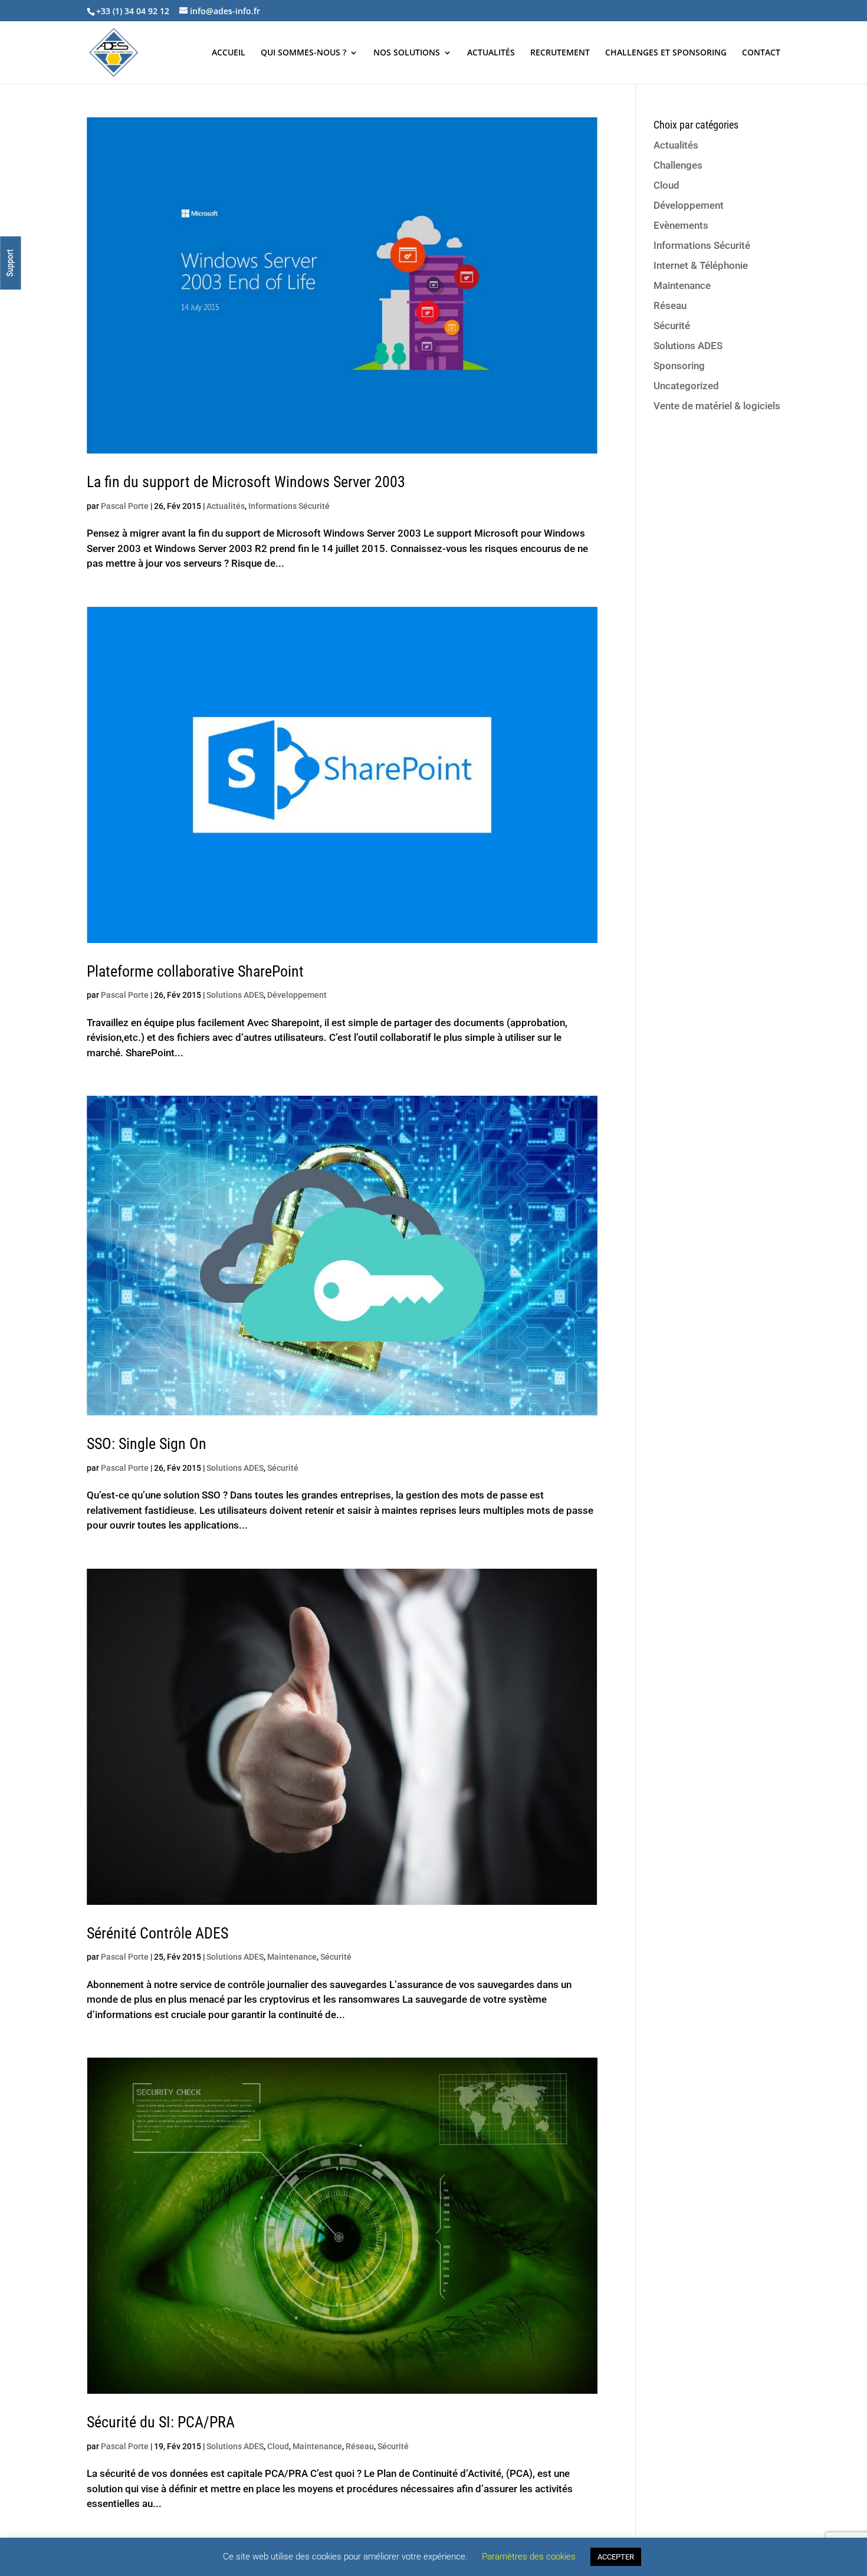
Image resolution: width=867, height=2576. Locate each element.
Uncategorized (686, 386)
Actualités (226, 506)
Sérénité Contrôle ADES (157, 1933)
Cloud (278, 2446)
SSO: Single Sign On (147, 1444)
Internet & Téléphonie (701, 265)
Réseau (360, 2446)
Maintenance (292, 1957)
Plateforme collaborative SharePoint (195, 971)
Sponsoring (679, 366)
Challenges (678, 165)
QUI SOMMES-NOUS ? (303, 53)
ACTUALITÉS (491, 53)
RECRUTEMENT (560, 53)
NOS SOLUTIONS (407, 53)
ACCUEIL (229, 53)
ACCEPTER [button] (616, 2557)
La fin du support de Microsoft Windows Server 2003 (246, 482)
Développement (297, 995)
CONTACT (761, 53)
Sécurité (283, 1468)
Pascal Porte (125, 506)
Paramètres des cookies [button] (529, 2557)
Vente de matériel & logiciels (717, 406)
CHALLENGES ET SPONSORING (666, 53)
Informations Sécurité (289, 506)
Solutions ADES (235, 995)
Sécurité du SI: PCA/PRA (161, 2422)
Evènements (681, 225)
